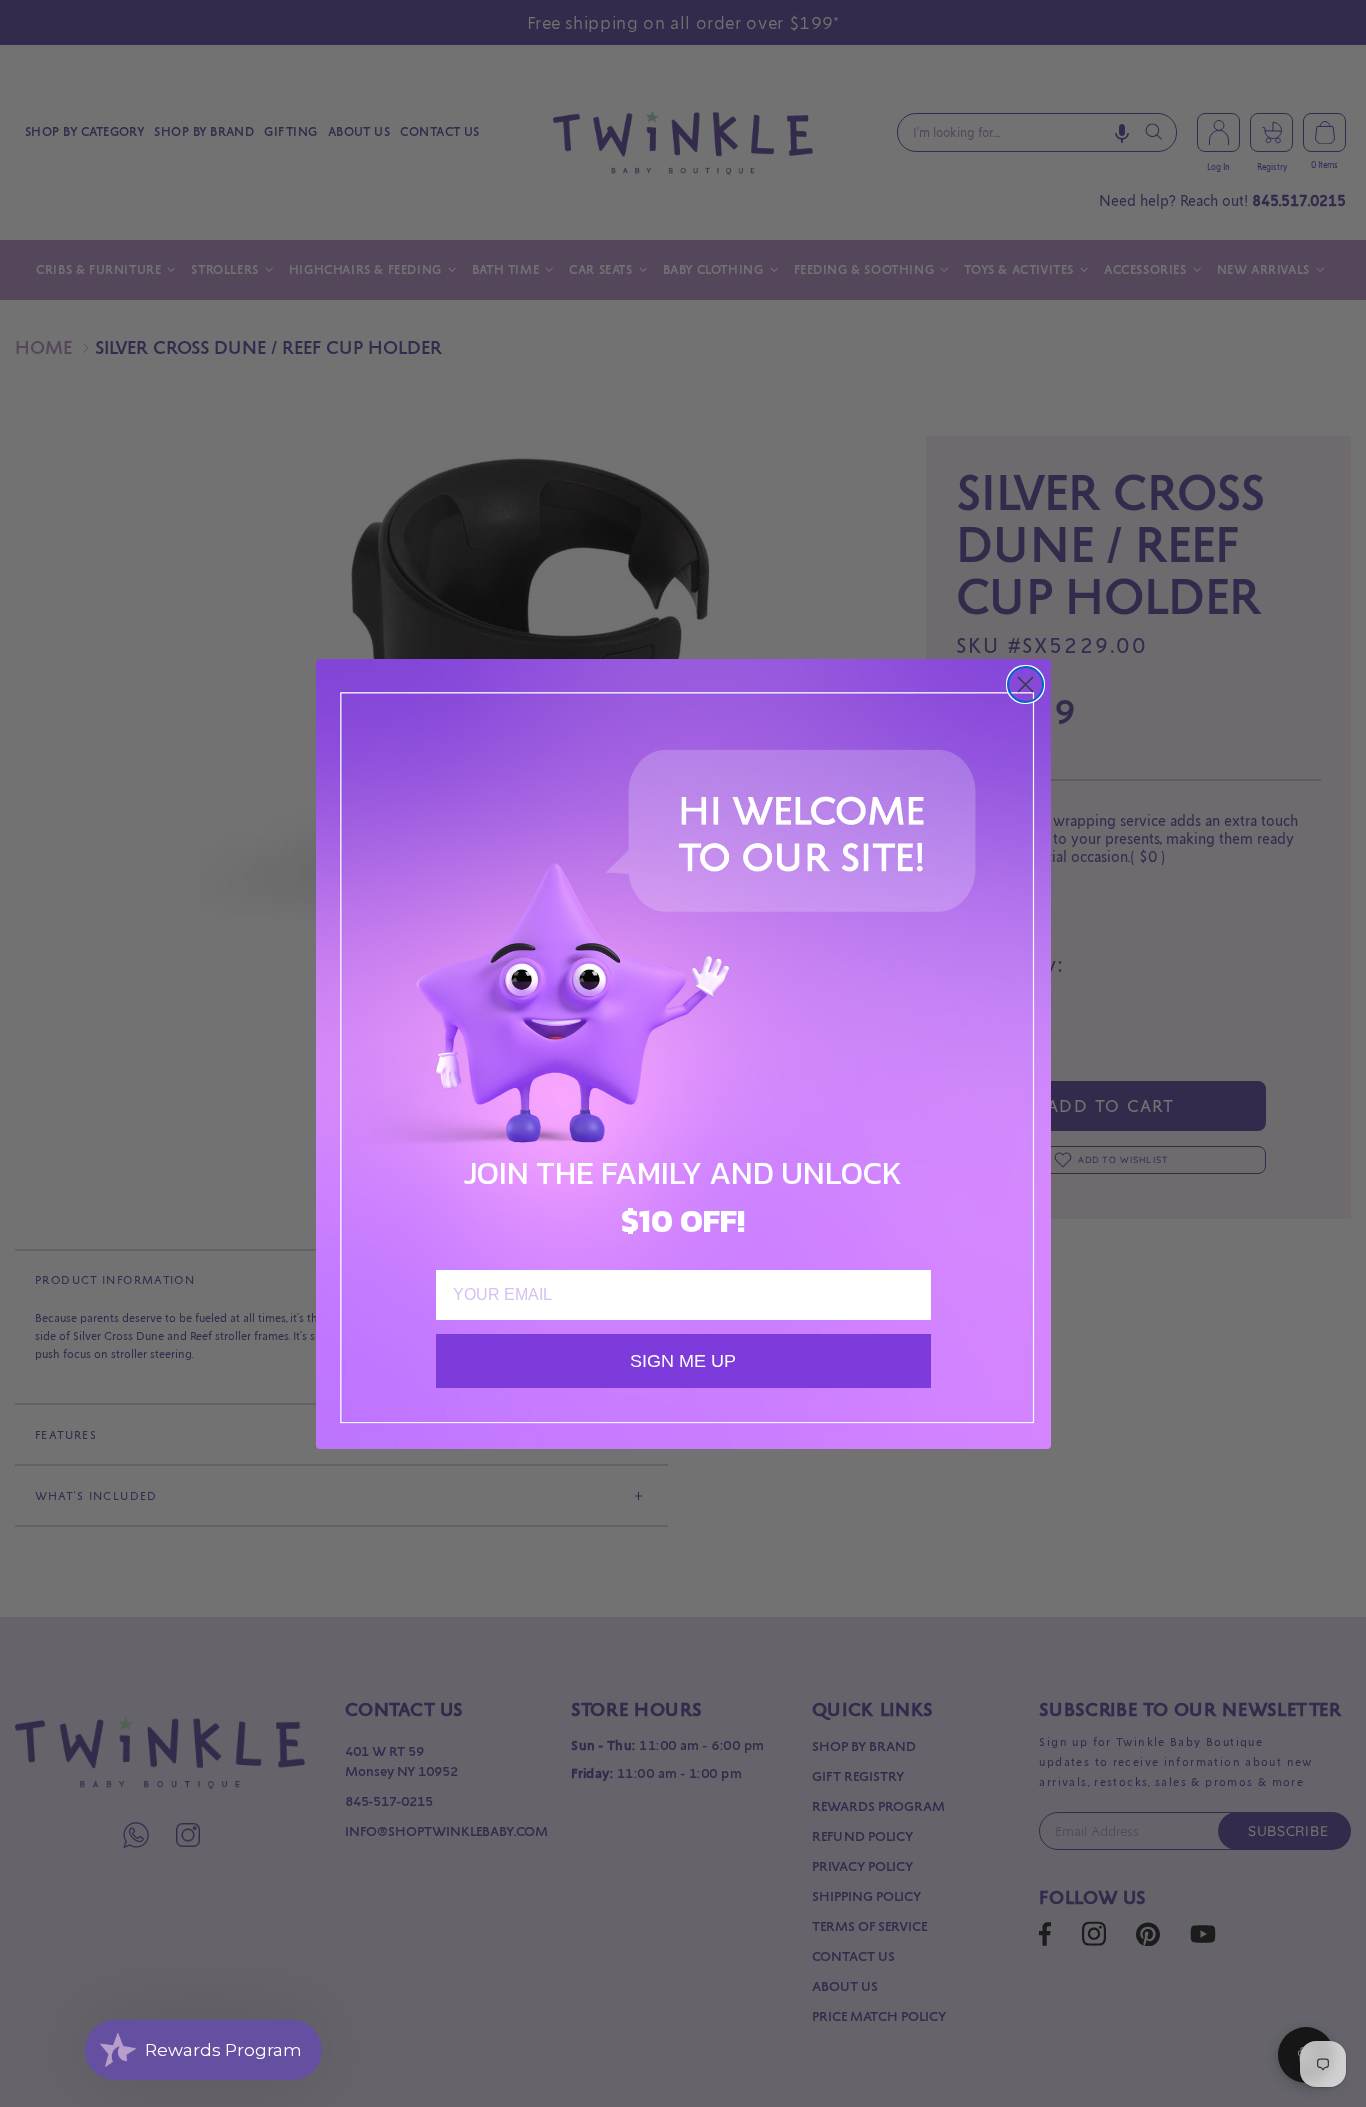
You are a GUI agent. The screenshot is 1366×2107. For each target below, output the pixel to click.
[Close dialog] (1025, 684)
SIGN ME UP (683, 1361)
